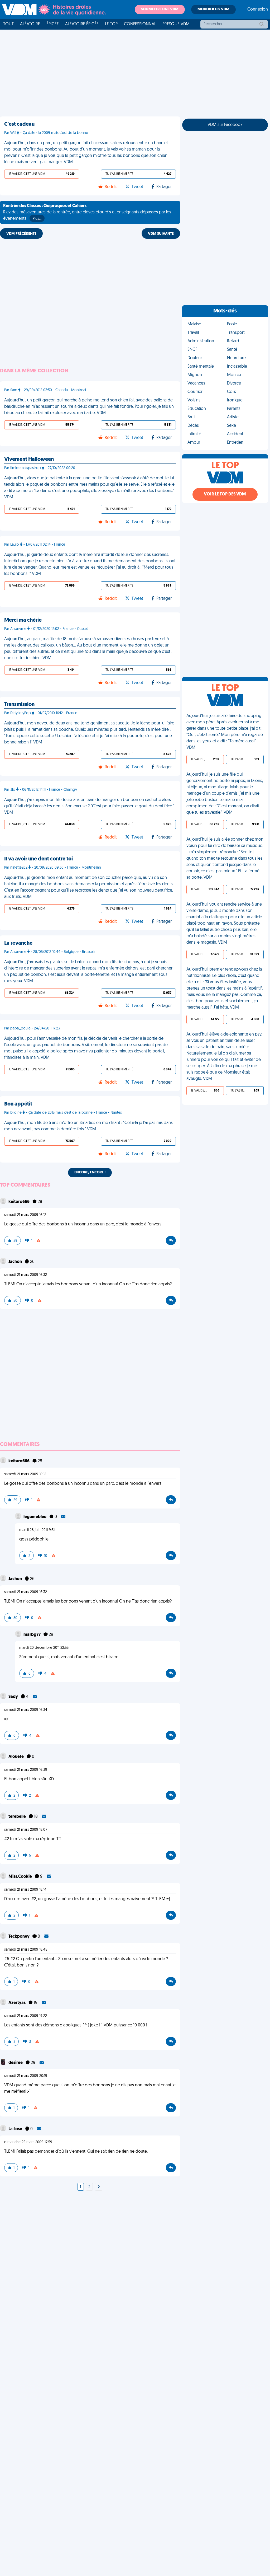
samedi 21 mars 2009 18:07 (26, 1830)
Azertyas (17, 2003)
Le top (111, 24)
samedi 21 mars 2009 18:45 (26, 1950)
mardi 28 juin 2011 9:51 (37, 1530)
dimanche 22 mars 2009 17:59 (28, 2142)
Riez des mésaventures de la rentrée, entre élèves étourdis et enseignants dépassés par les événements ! (87, 212)
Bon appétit (18, 1104)
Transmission (19, 705)
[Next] (99, 2187)
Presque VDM (176, 24)
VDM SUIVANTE (161, 234)
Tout (8, 24)
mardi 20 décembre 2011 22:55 (44, 1648)
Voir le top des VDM (225, 494)
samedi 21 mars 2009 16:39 (26, 1770)
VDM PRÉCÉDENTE (21, 234)
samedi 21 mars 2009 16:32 (26, 1275)
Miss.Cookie (21, 1877)
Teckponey (19, 1937)
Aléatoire (30, 24)
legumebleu (35, 1517)
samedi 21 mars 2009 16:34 (26, 1710)
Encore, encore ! (90, 1172)
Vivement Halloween (29, 460)
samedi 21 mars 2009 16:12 (25, 1215)
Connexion (258, 10)
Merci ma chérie (23, 620)
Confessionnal (140, 24)
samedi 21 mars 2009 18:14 (25, 1890)
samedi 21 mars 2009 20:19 (26, 2076)
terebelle (18, 1817)
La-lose (16, 2129)
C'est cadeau (19, 124)
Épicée (53, 24)
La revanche (18, 943)
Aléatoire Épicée (82, 24)
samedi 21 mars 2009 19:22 (26, 2016)
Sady (14, 1697)
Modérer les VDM (213, 9)
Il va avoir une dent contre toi (38, 859)
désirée (16, 2063)
